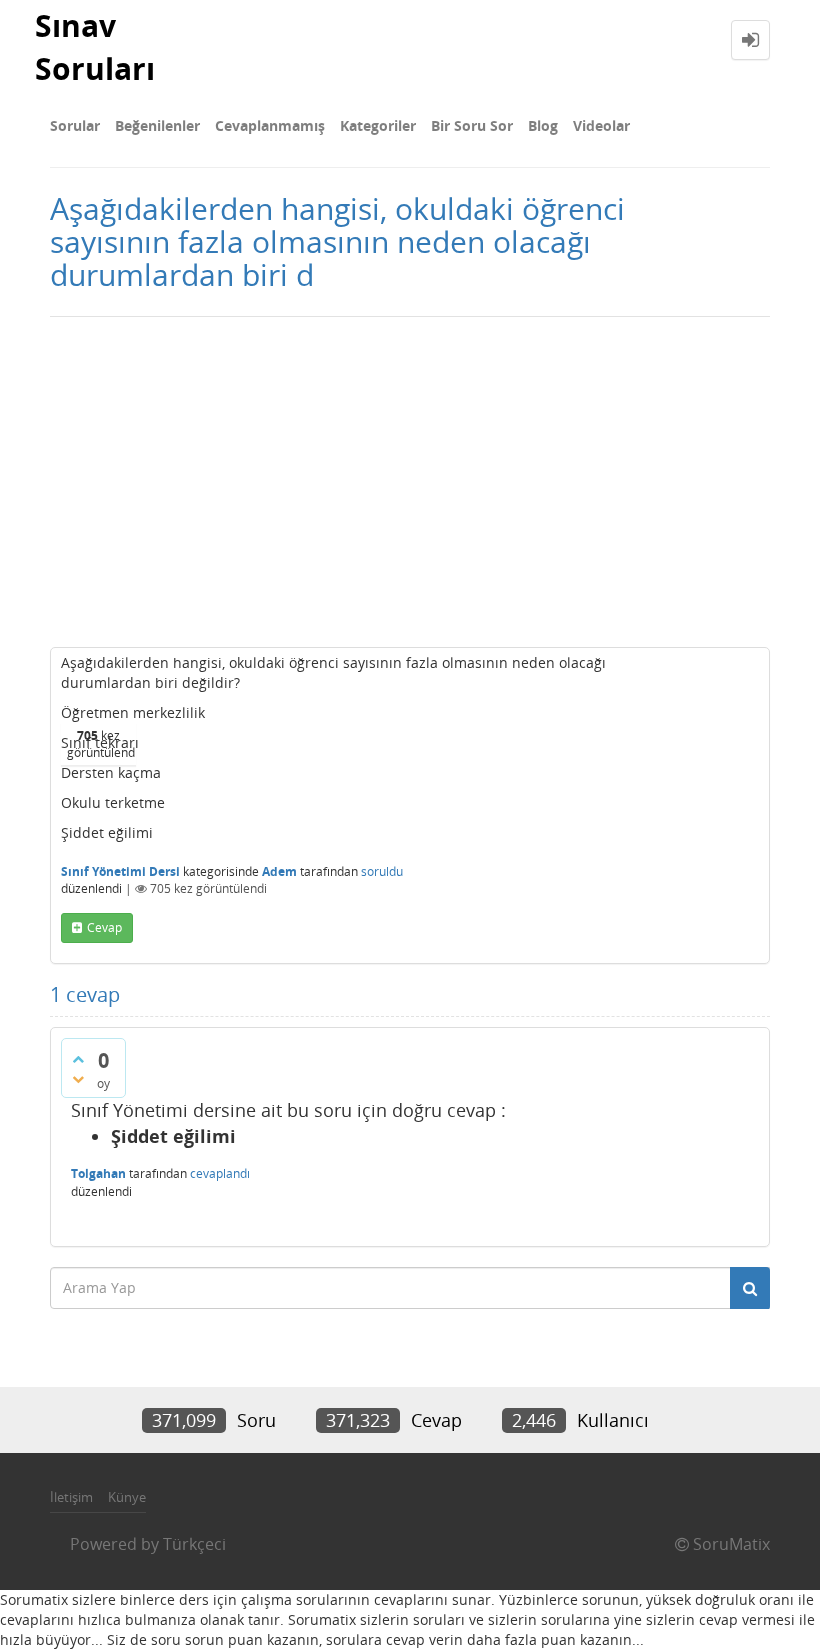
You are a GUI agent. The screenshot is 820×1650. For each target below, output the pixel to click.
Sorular (75, 125)
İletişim (71, 1497)
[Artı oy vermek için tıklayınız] (78, 1059)
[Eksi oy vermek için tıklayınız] (78, 1079)
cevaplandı (220, 1173)
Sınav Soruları (95, 47)
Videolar (601, 125)
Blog (543, 125)
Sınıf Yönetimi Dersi (120, 871)
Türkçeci (194, 1544)
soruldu (382, 871)
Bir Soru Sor (472, 125)
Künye (127, 1497)
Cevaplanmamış (270, 125)
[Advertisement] (410, 477)
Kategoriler (378, 125)
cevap (104, 927)
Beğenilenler (157, 125)
